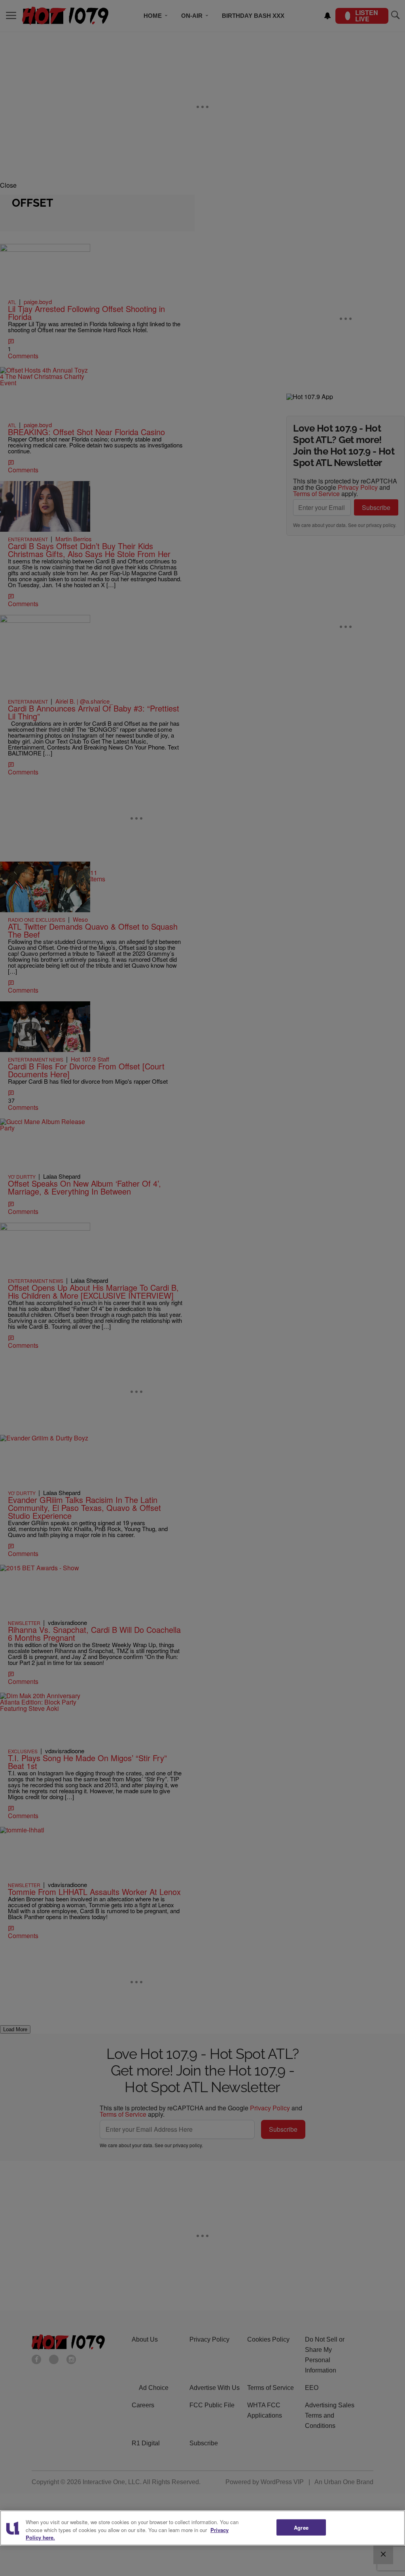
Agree (301, 2527)
